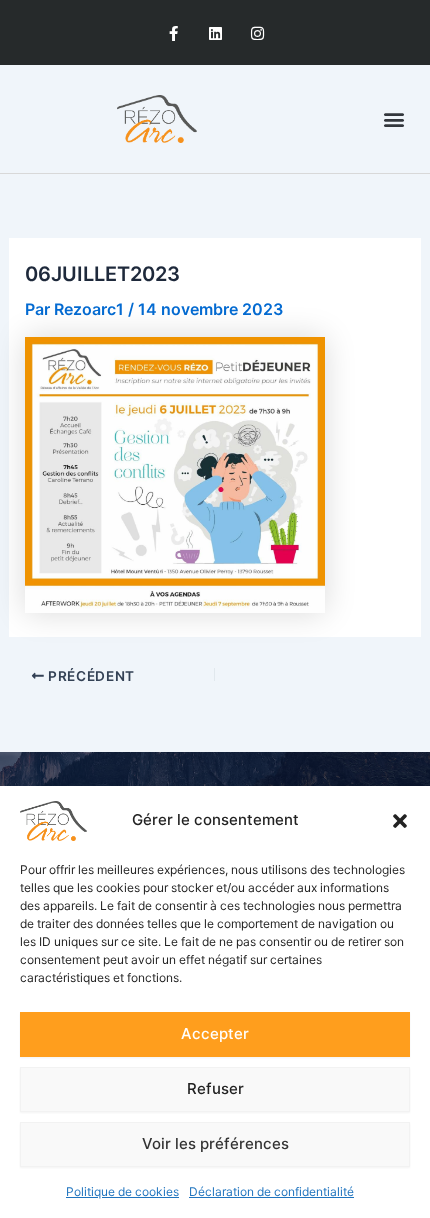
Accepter (215, 1033)
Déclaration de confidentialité (271, 1191)
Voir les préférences (215, 1143)
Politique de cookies (122, 1191)
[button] (400, 821)
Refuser (215, 1088)
